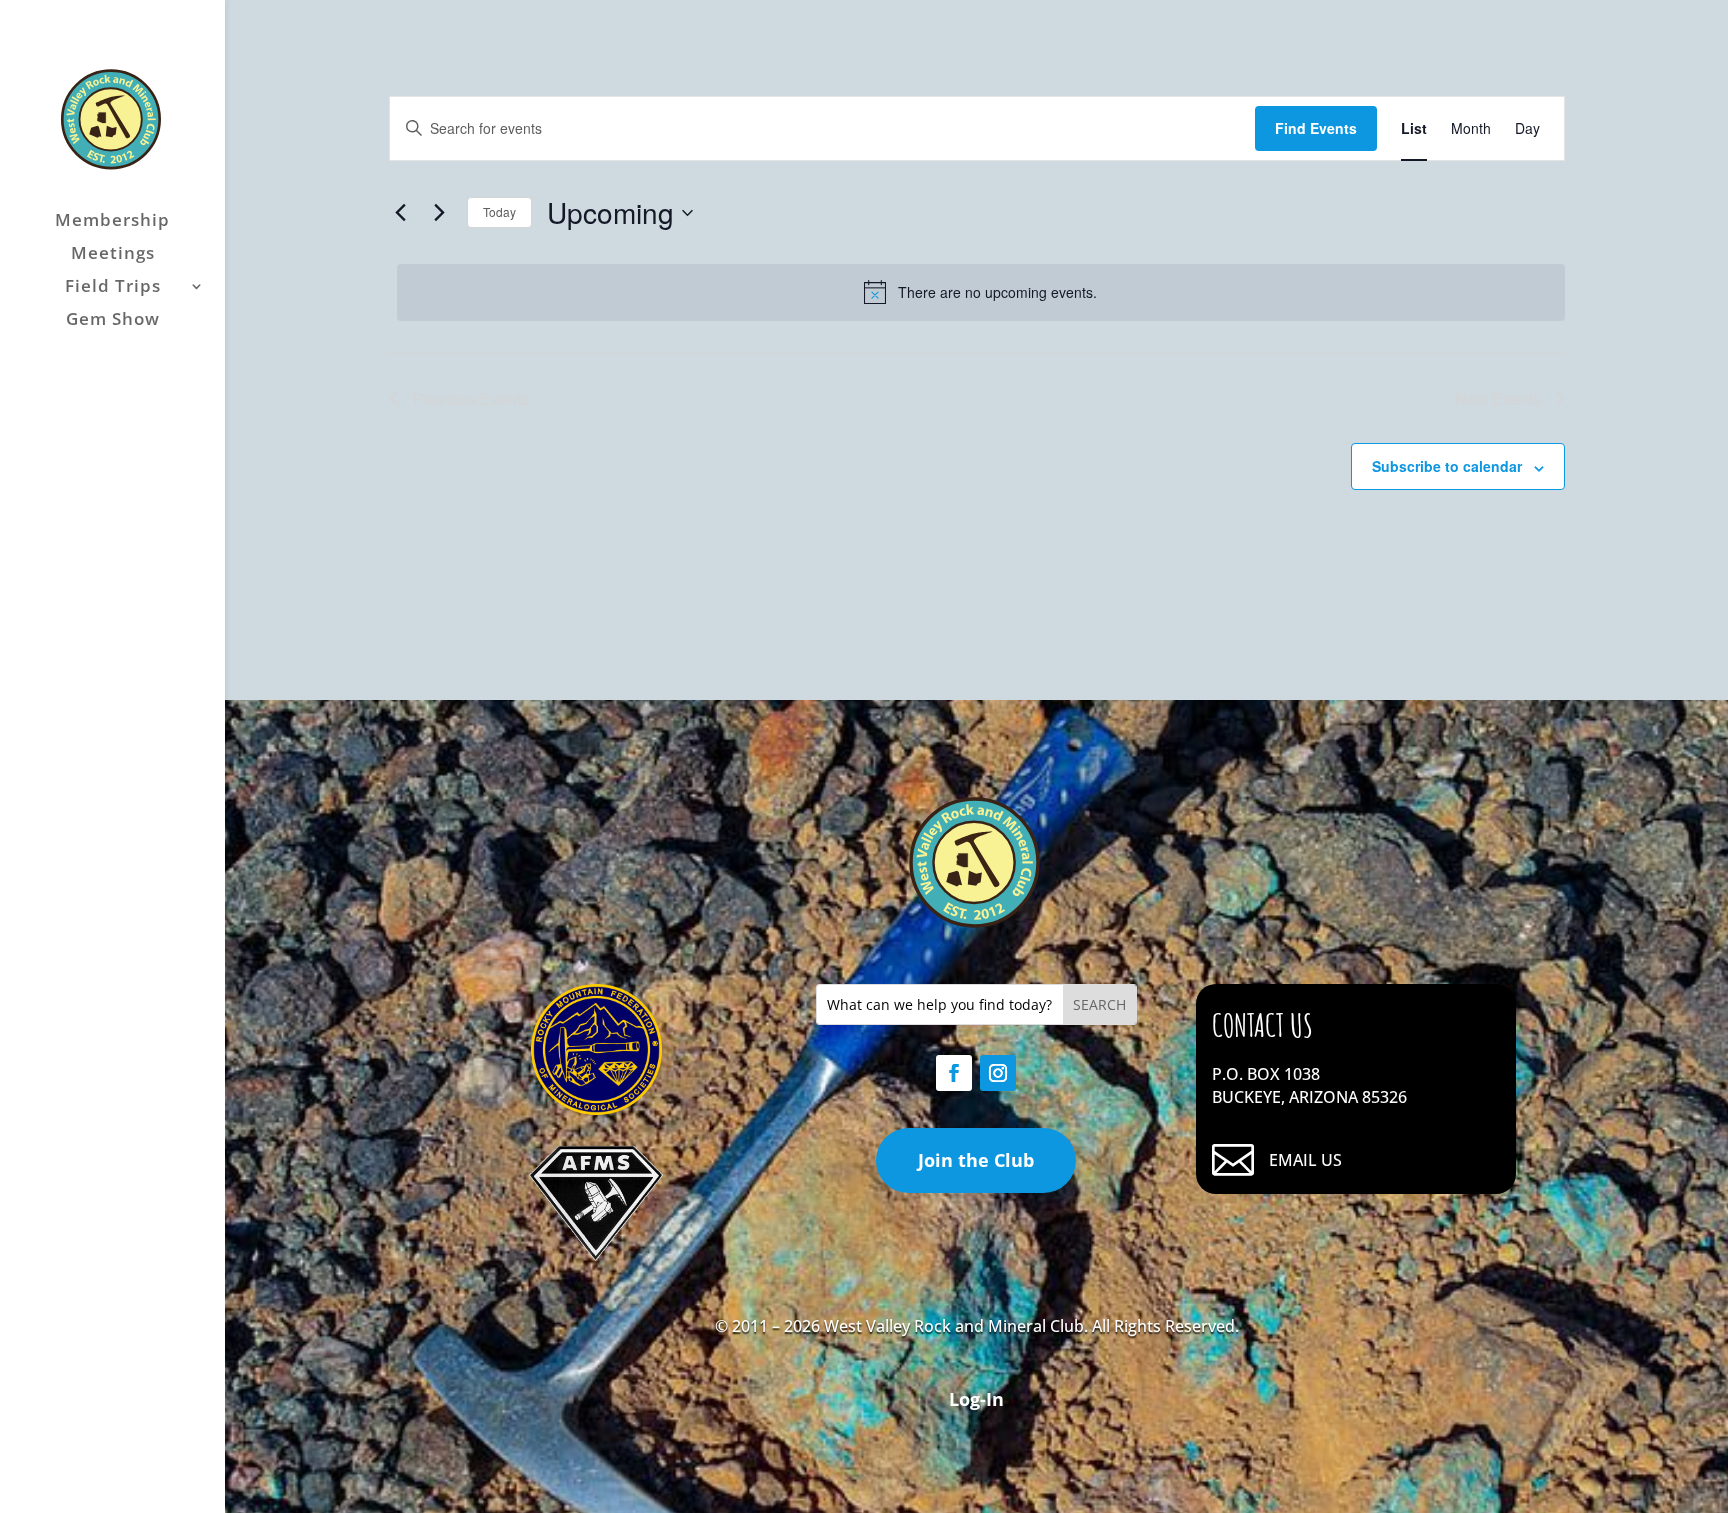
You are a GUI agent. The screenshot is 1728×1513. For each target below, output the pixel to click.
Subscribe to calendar (1447, 466)
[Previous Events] (401, 213)
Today (499, 211)
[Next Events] (440, 213)
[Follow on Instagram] (998, 1073)
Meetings (113, 255)
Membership (112, 222)
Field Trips (113, 288)
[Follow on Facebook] (954, 1073)
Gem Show (113, 321)
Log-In (976, 1399)
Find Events (1316, 128)
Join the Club (976, 1160)
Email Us (1305, 1160)
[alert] (981, 292)
